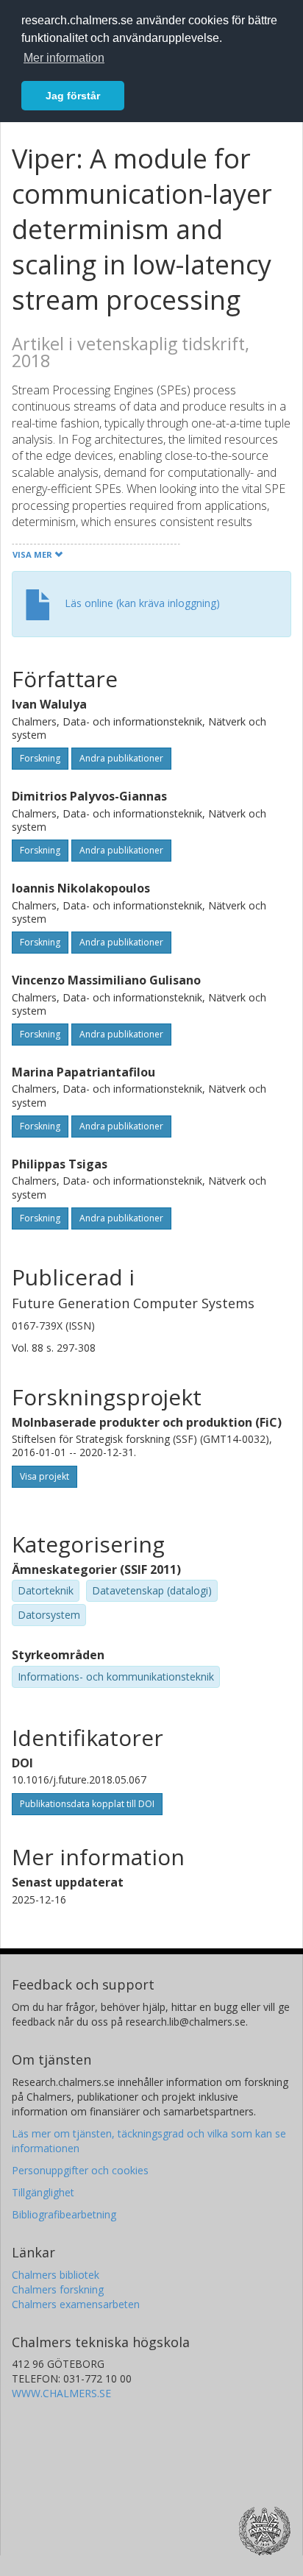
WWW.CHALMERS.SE (61, 2393)
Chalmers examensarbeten (76, 2304)
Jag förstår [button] (73, 96)
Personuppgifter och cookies (80, 2170)
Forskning (40, 758)
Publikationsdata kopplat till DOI (87, 1804)
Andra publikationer (121, 758)
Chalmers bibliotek (56, 2275)
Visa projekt (44, 1476)
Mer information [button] (64, 58)
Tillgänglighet (43, 2192)
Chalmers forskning (58, 2289)
